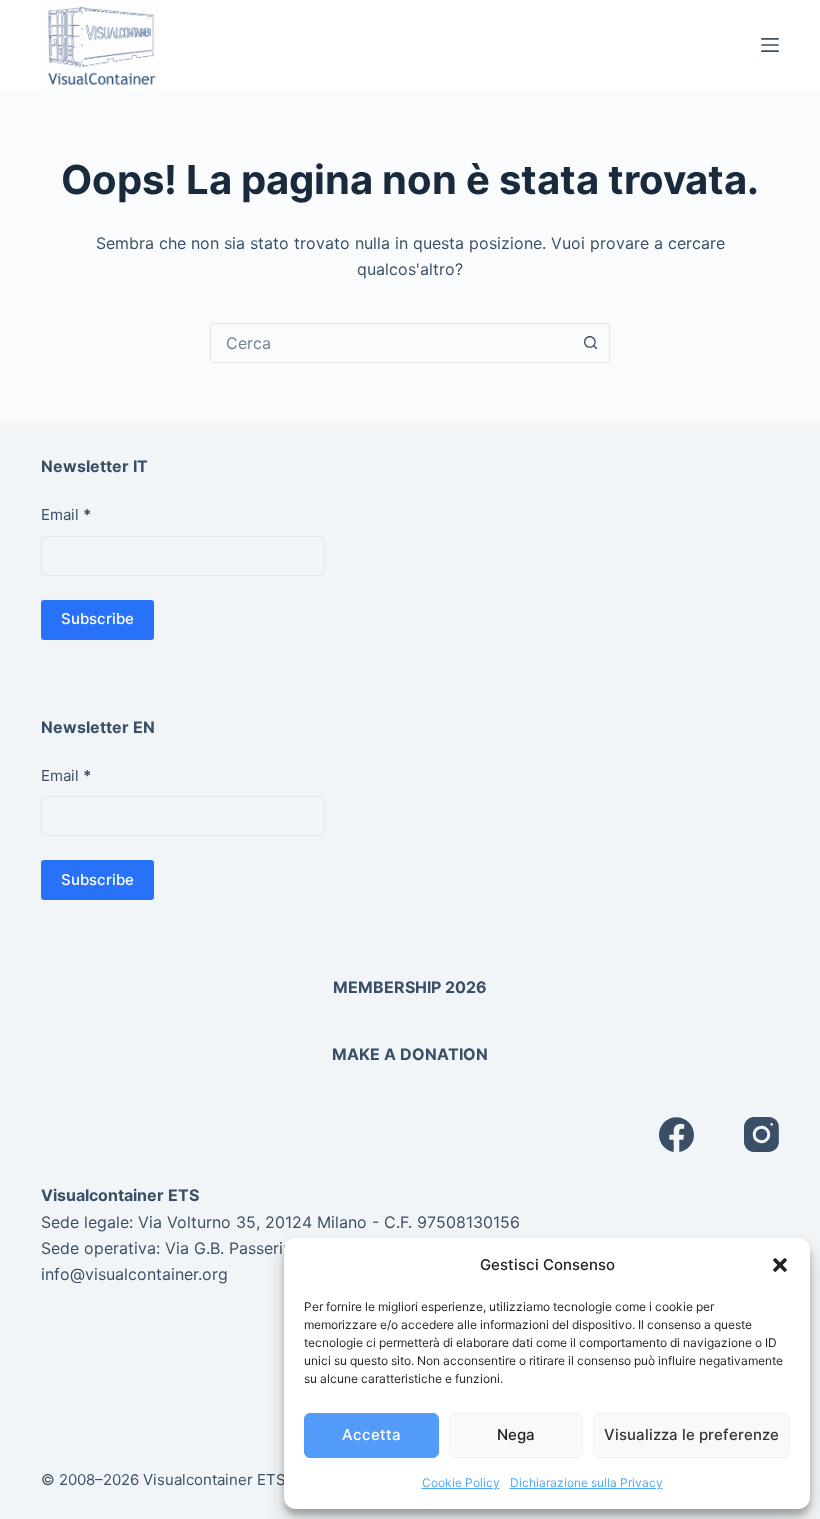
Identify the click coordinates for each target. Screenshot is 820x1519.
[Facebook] (676, 1134)
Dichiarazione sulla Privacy (586, 1482)
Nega (516, 1434)
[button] (780, 1265)
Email (66, 514)
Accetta (371, 1434)
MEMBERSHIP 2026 (410, 987)
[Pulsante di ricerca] (590, 343)
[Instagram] (761, 1134)
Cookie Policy (461, 1482)
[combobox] (391, 343)
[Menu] (770, 45)
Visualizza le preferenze (691, 1434)
